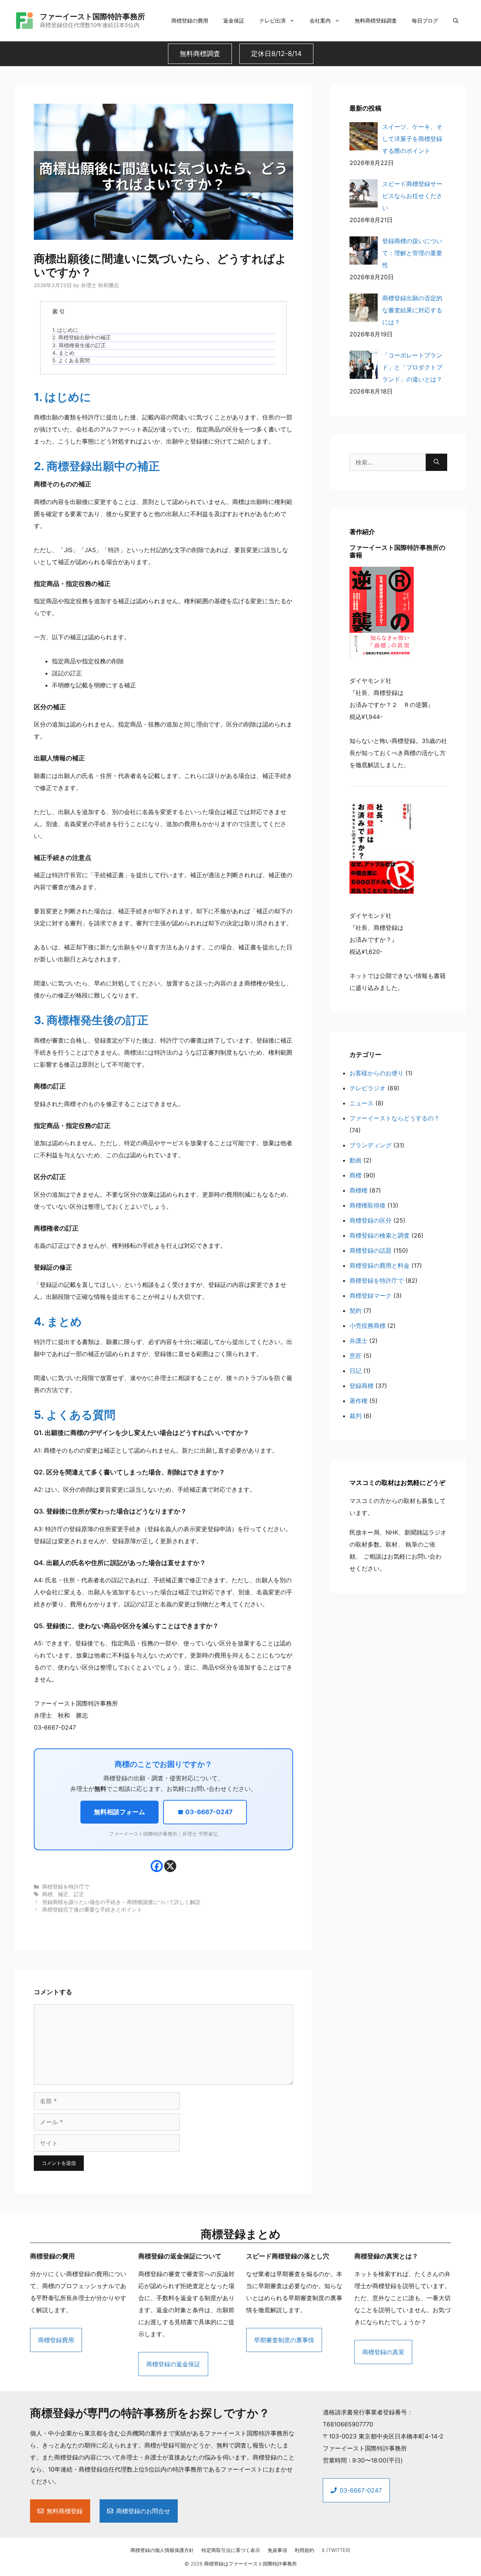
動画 (355, 1160)
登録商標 (362, 1386)
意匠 (355, 1356)
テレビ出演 (272, 20)
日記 (355, 1371)
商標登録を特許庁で (66, 1887)
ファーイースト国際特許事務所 (92, 17)
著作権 (358, 1401)
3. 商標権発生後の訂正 (79, 345)
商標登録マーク (371, 1296)
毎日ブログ (425, 20)
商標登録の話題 (371, 1250)
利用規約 (304, 2550)
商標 (47, 1894)
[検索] (436, 462)
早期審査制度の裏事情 (284, 2340)
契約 (355, 1311)
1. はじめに (65, 330)
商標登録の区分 (371, 1220)
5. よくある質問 (71, 360)
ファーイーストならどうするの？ (395, 1118)
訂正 (79, 1894)
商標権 (358, 1190)
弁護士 (358, 1341)
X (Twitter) (336, 2550)
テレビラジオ (368, 1088)
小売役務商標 (368, 1326)
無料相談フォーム (119, 1812)
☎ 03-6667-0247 (205, 1812)
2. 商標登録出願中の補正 (82, 338)
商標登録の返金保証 (173, 2364)
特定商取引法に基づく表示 (231, 2550)
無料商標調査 (200, 54)
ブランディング (371, 1145)
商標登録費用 (56, 2340)
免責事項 (277, 2550)
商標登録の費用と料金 (380, 1265)
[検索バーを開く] (456, 21)
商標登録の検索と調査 (380, 1235)
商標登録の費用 (190, 20)
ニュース (362, 1103)
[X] (170, 1866)
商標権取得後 (368, 1205)
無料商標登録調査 (376, 20)
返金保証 (234, 20)
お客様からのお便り (377, 1073)
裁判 (355, 1416)
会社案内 (320, 20)
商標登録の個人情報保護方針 (162, 2550)
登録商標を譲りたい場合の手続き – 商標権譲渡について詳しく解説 (121, 1902)
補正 (63, 1894)
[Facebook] (157, 1866)
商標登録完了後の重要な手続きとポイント (92, 1910)
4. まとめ (63, 353)
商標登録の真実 (383, 2352)
